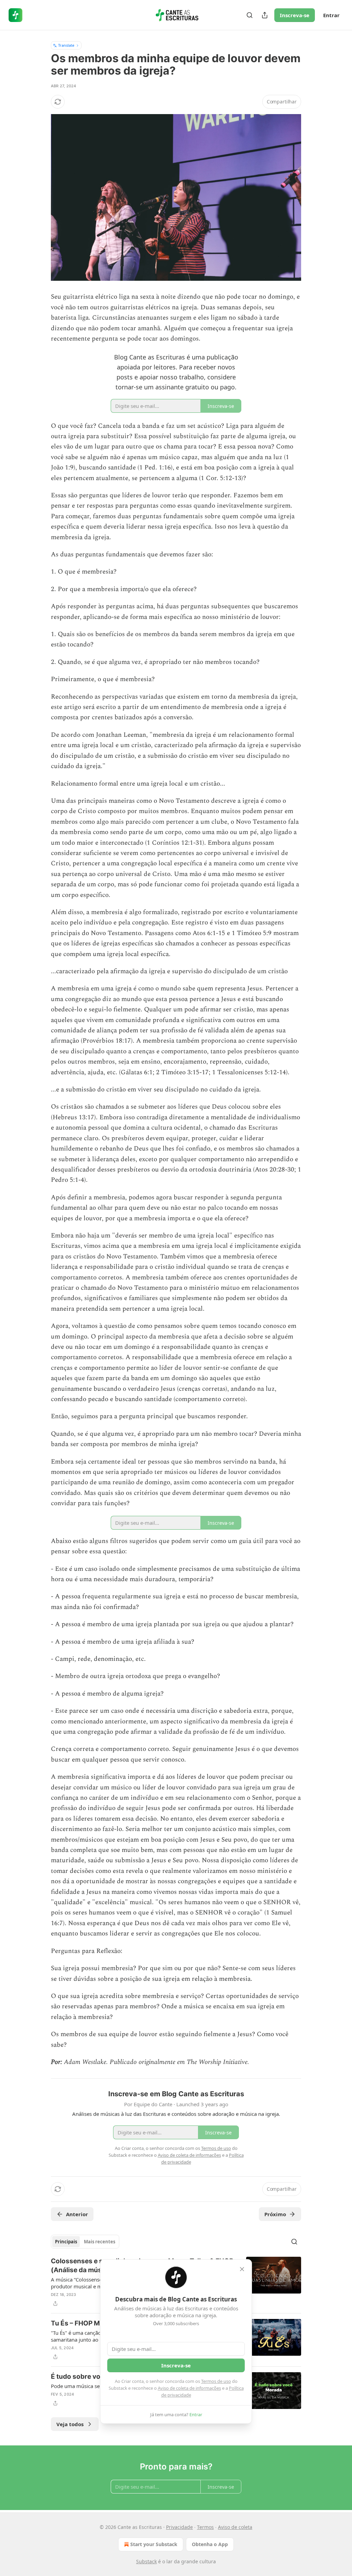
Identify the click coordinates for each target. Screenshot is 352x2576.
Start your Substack (154, 2544)
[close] (242, 2269)
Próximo (275, 2214)
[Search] (250, 15)
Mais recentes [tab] (100, 2242)
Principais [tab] (66, 2242)
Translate (66, 45)
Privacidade (179, 2527)
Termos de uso (216, 2381)
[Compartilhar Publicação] (265, 15)
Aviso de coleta (235, 2527)
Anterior (77, 2214)
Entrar (331, 15)
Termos (205, 2527)
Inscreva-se (295, 15)
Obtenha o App (210, 2544)
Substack (146, 2561)
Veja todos (70, 2424)
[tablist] (85, 2242)
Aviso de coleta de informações (189, 2388)
